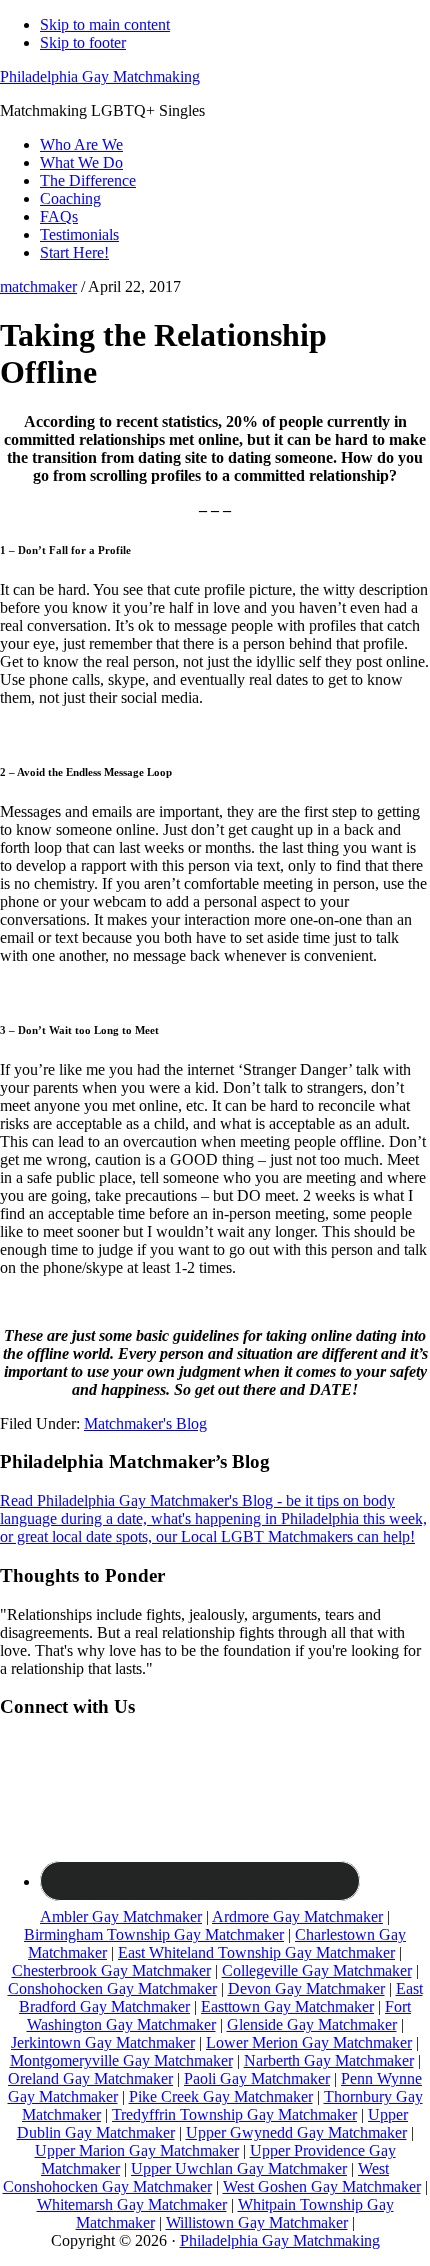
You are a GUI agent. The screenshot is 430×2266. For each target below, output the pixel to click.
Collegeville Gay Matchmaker (317, 1970)
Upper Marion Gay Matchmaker (137, 2150)
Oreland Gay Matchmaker (90, 2078)
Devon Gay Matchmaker (306, 1988)
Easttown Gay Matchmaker (287, 2006)
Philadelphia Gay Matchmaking (100, 76)
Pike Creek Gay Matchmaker (221, 2096)
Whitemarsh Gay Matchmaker (132, 2204)
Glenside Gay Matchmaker (312, 2024)
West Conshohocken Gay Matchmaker (196, 2177)
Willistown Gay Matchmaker (257, 2222)
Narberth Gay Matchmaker (329, 2060)
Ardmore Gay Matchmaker (297, 1916)
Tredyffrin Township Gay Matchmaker (234, 2114)
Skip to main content (105, 24)
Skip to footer (83, 42)
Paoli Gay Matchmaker (257, 2078)
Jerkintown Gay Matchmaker (103, 2042)
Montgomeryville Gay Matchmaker (121, 2060)
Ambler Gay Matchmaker (121, 1916)
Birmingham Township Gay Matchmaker (154, 1934)
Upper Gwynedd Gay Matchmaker (296, 2132)
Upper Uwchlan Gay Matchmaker (239, 2168)
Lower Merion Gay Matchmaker (309, 2042)
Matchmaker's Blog (145, 1423)
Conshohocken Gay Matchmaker (112, 1988)
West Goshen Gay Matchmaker (322, 2186)
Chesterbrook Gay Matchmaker (111, 1970)
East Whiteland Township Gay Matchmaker (256, 1952)
